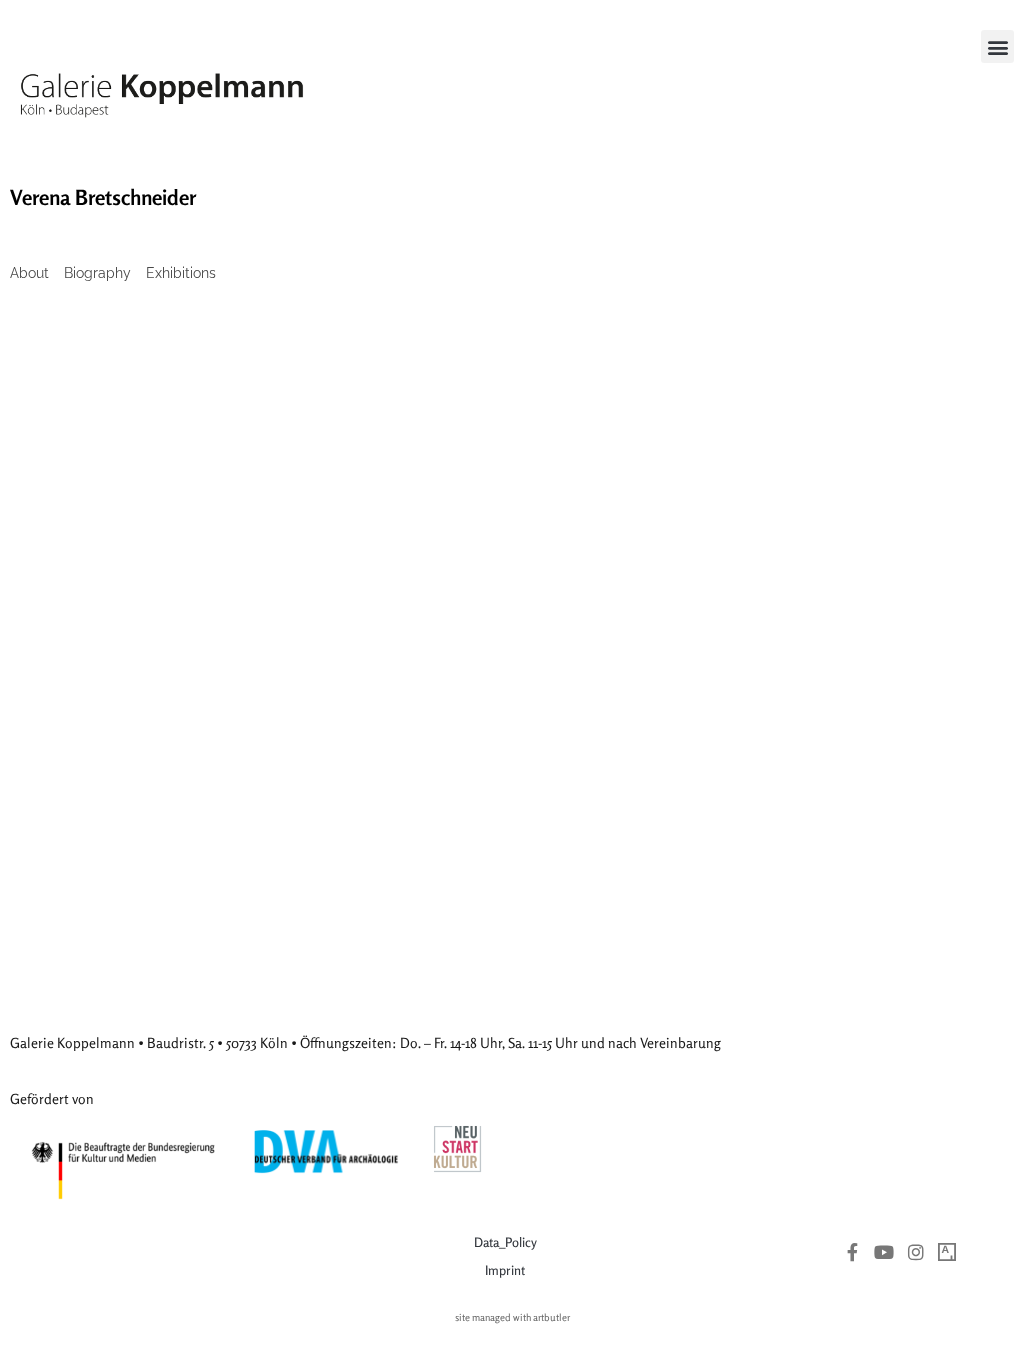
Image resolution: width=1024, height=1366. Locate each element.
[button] (997, 46)
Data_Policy (505, 1242)
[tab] (29, 273)
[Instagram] (916, 1252)
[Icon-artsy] (947, 1252)
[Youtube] (884, 1252)
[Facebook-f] (853, 1252)
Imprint (505, 1270)
